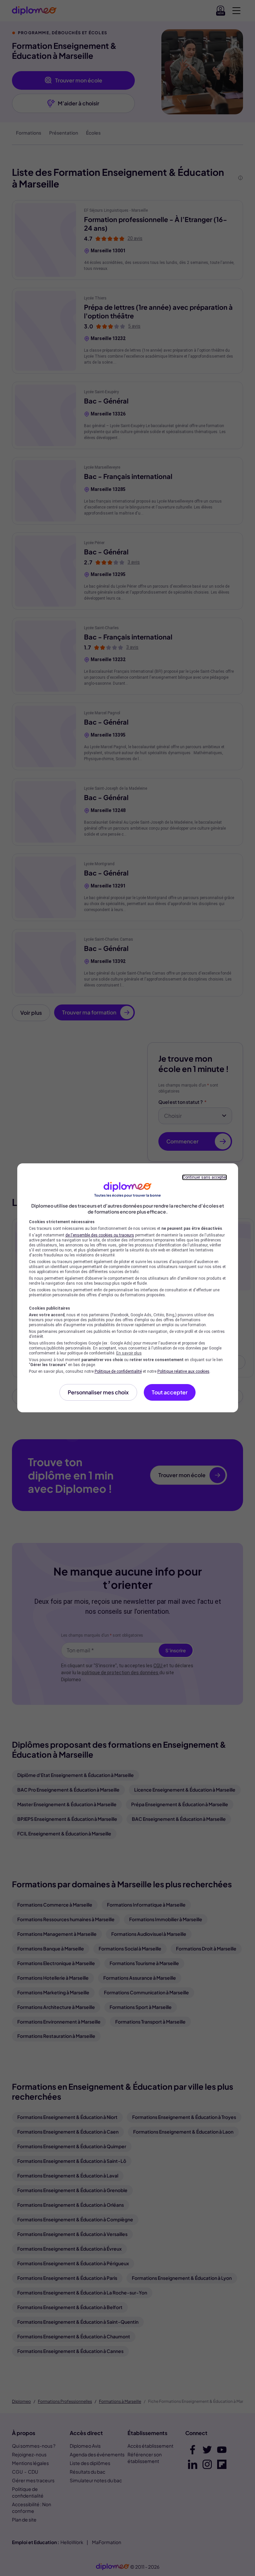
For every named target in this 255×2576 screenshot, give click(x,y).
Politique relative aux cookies (183, 1371)
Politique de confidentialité (118, 1371)
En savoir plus (129, 1353)
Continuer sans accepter (205, 1177)
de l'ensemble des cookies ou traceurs (100, 1235)
